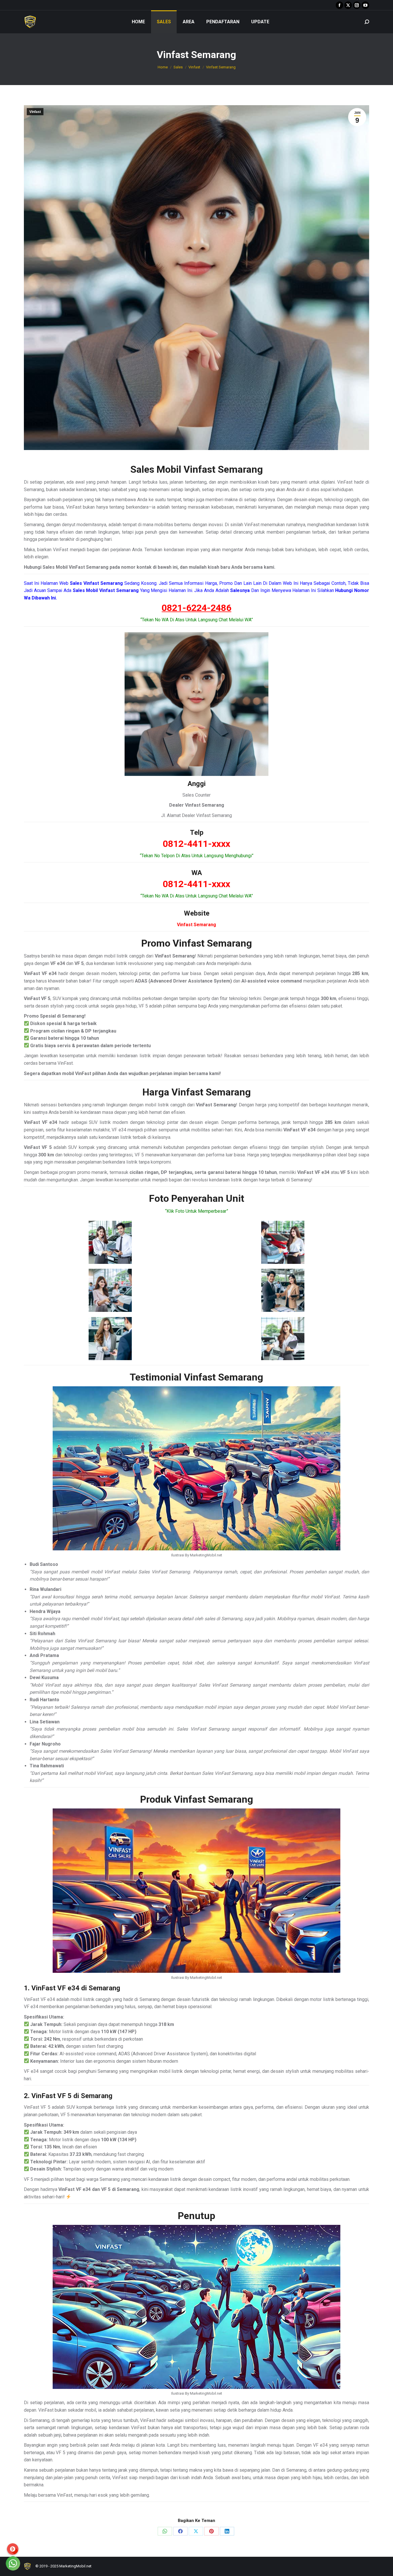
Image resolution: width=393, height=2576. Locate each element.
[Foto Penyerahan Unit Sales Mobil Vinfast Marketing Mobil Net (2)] (283, 1242)
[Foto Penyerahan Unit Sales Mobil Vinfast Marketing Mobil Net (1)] (110, 1242)
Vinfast (35, 112)
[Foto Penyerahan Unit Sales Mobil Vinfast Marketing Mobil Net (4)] (283, 1290)
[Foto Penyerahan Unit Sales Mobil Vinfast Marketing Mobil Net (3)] (110, 1290)
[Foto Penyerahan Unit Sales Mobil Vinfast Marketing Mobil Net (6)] (283, 1339)
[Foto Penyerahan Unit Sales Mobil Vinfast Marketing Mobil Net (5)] (110, 1339)
